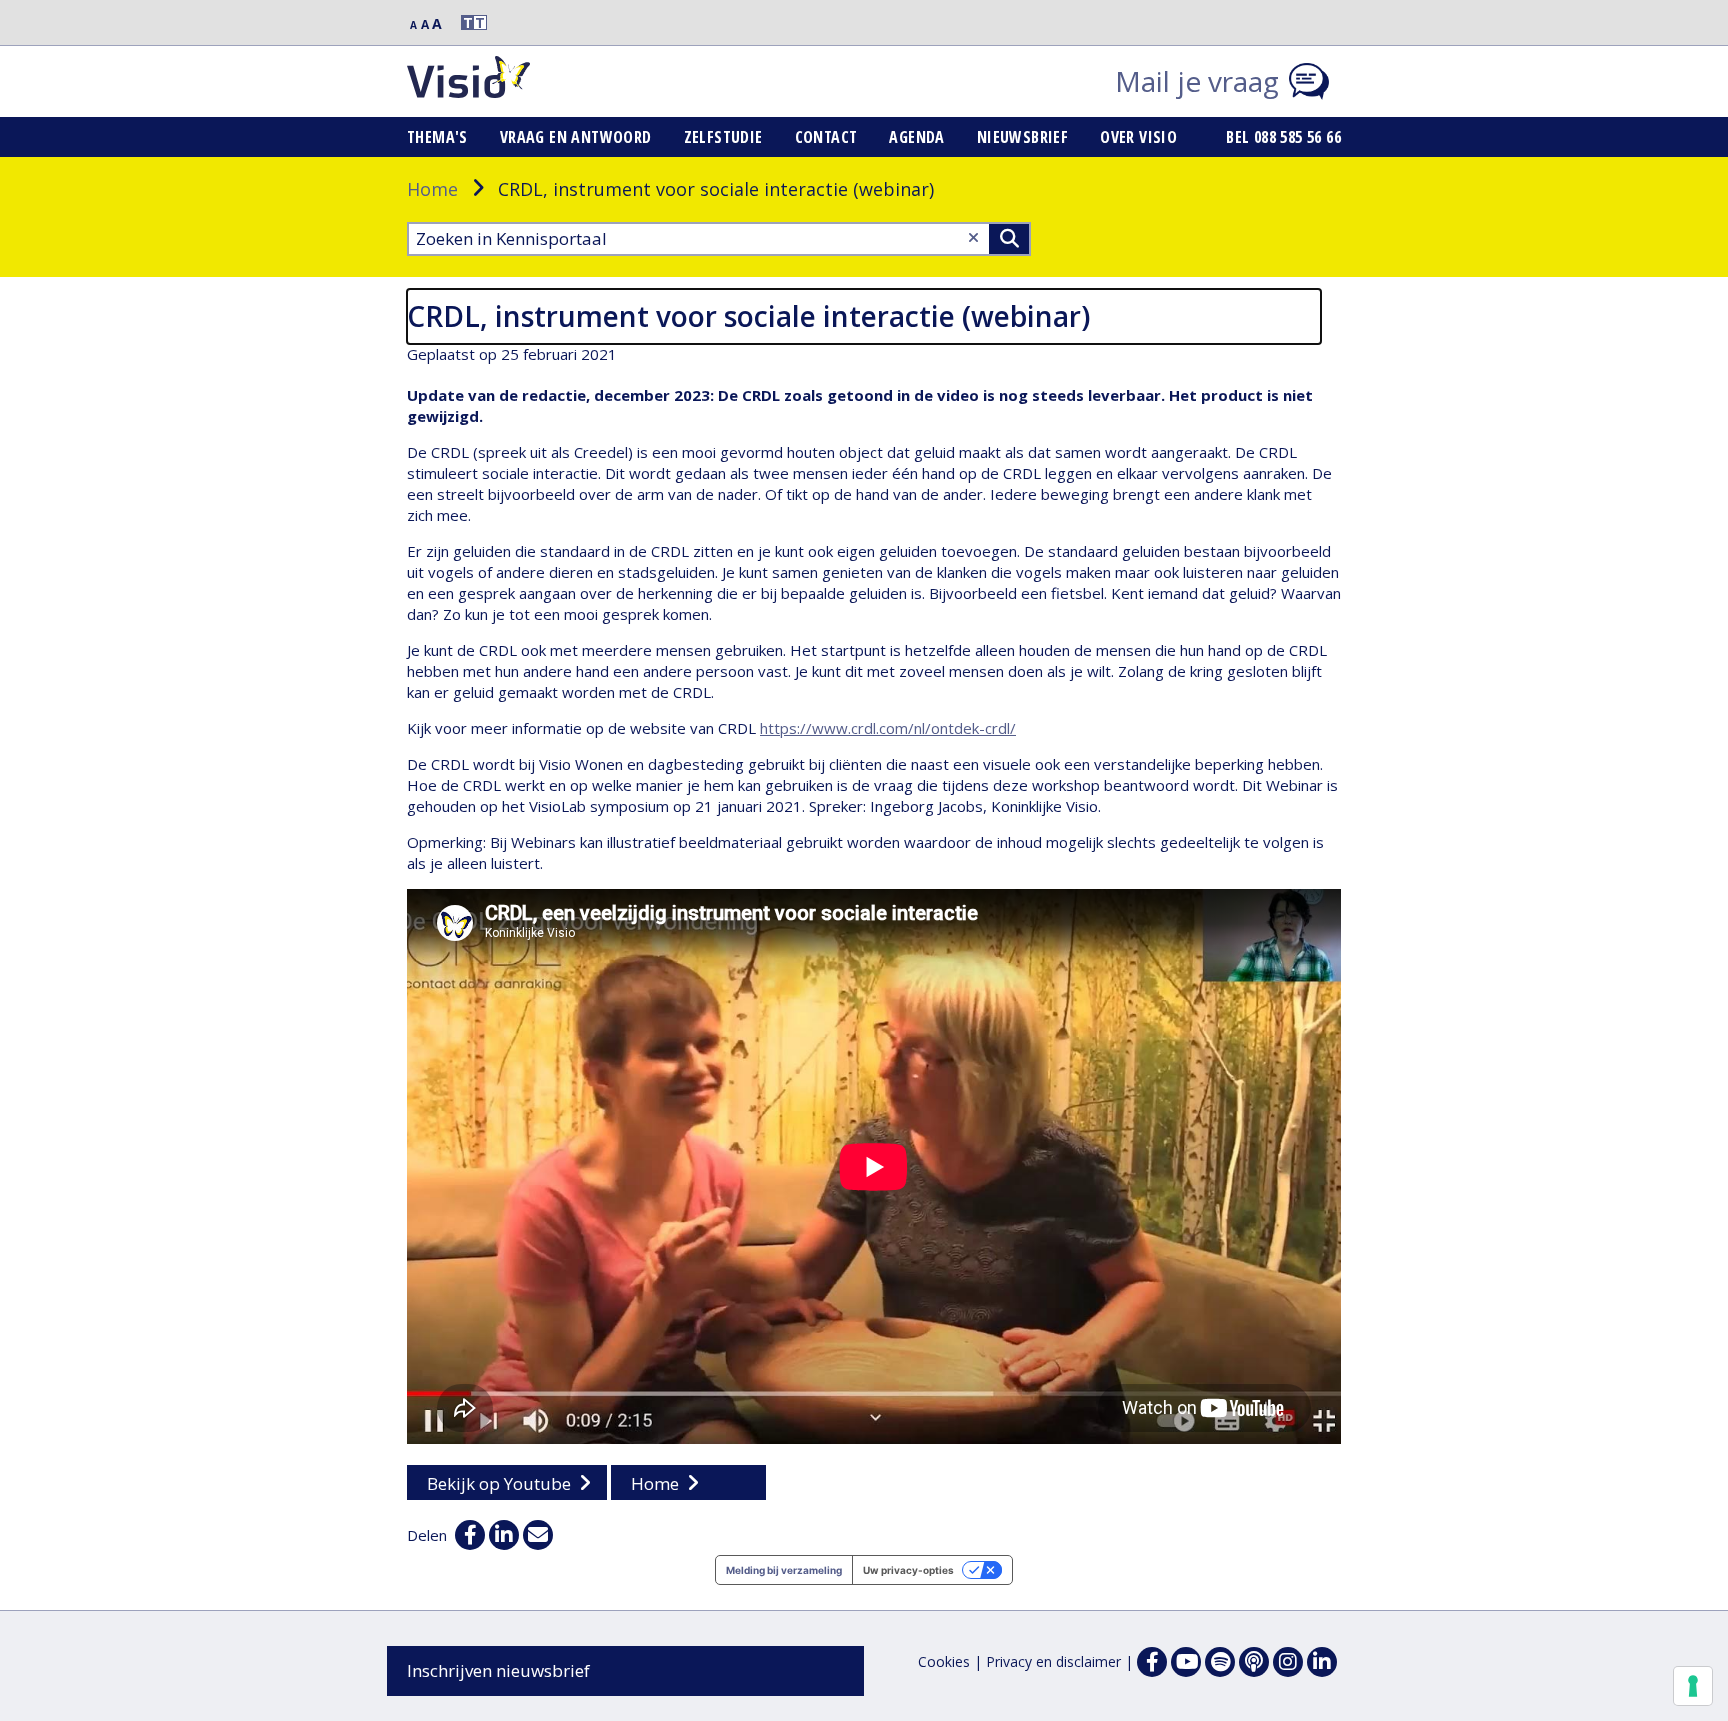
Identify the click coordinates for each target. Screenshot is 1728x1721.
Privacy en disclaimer (1053, 1661)
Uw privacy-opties (908, 1570)
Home (432, 189)
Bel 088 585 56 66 (1283, 137)
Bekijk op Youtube (499, 1483)
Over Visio (1138, 137)
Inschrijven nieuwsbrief (498, 1670)
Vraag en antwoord (576, 137)
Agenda (916, 137)
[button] (465, 22)
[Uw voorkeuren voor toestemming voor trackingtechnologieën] (1693, 1686)
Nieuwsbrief (1022, 137)
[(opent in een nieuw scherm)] (1186, 1662)
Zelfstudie (723, 137)
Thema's (437, 137)
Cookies (944, 1661)
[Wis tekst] (973, 237)
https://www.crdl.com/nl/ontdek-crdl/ (888, 728)
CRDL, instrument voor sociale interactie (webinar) (748, 316)
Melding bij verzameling (784, 1570)
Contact (826, 137)
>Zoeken (1009, 239)
